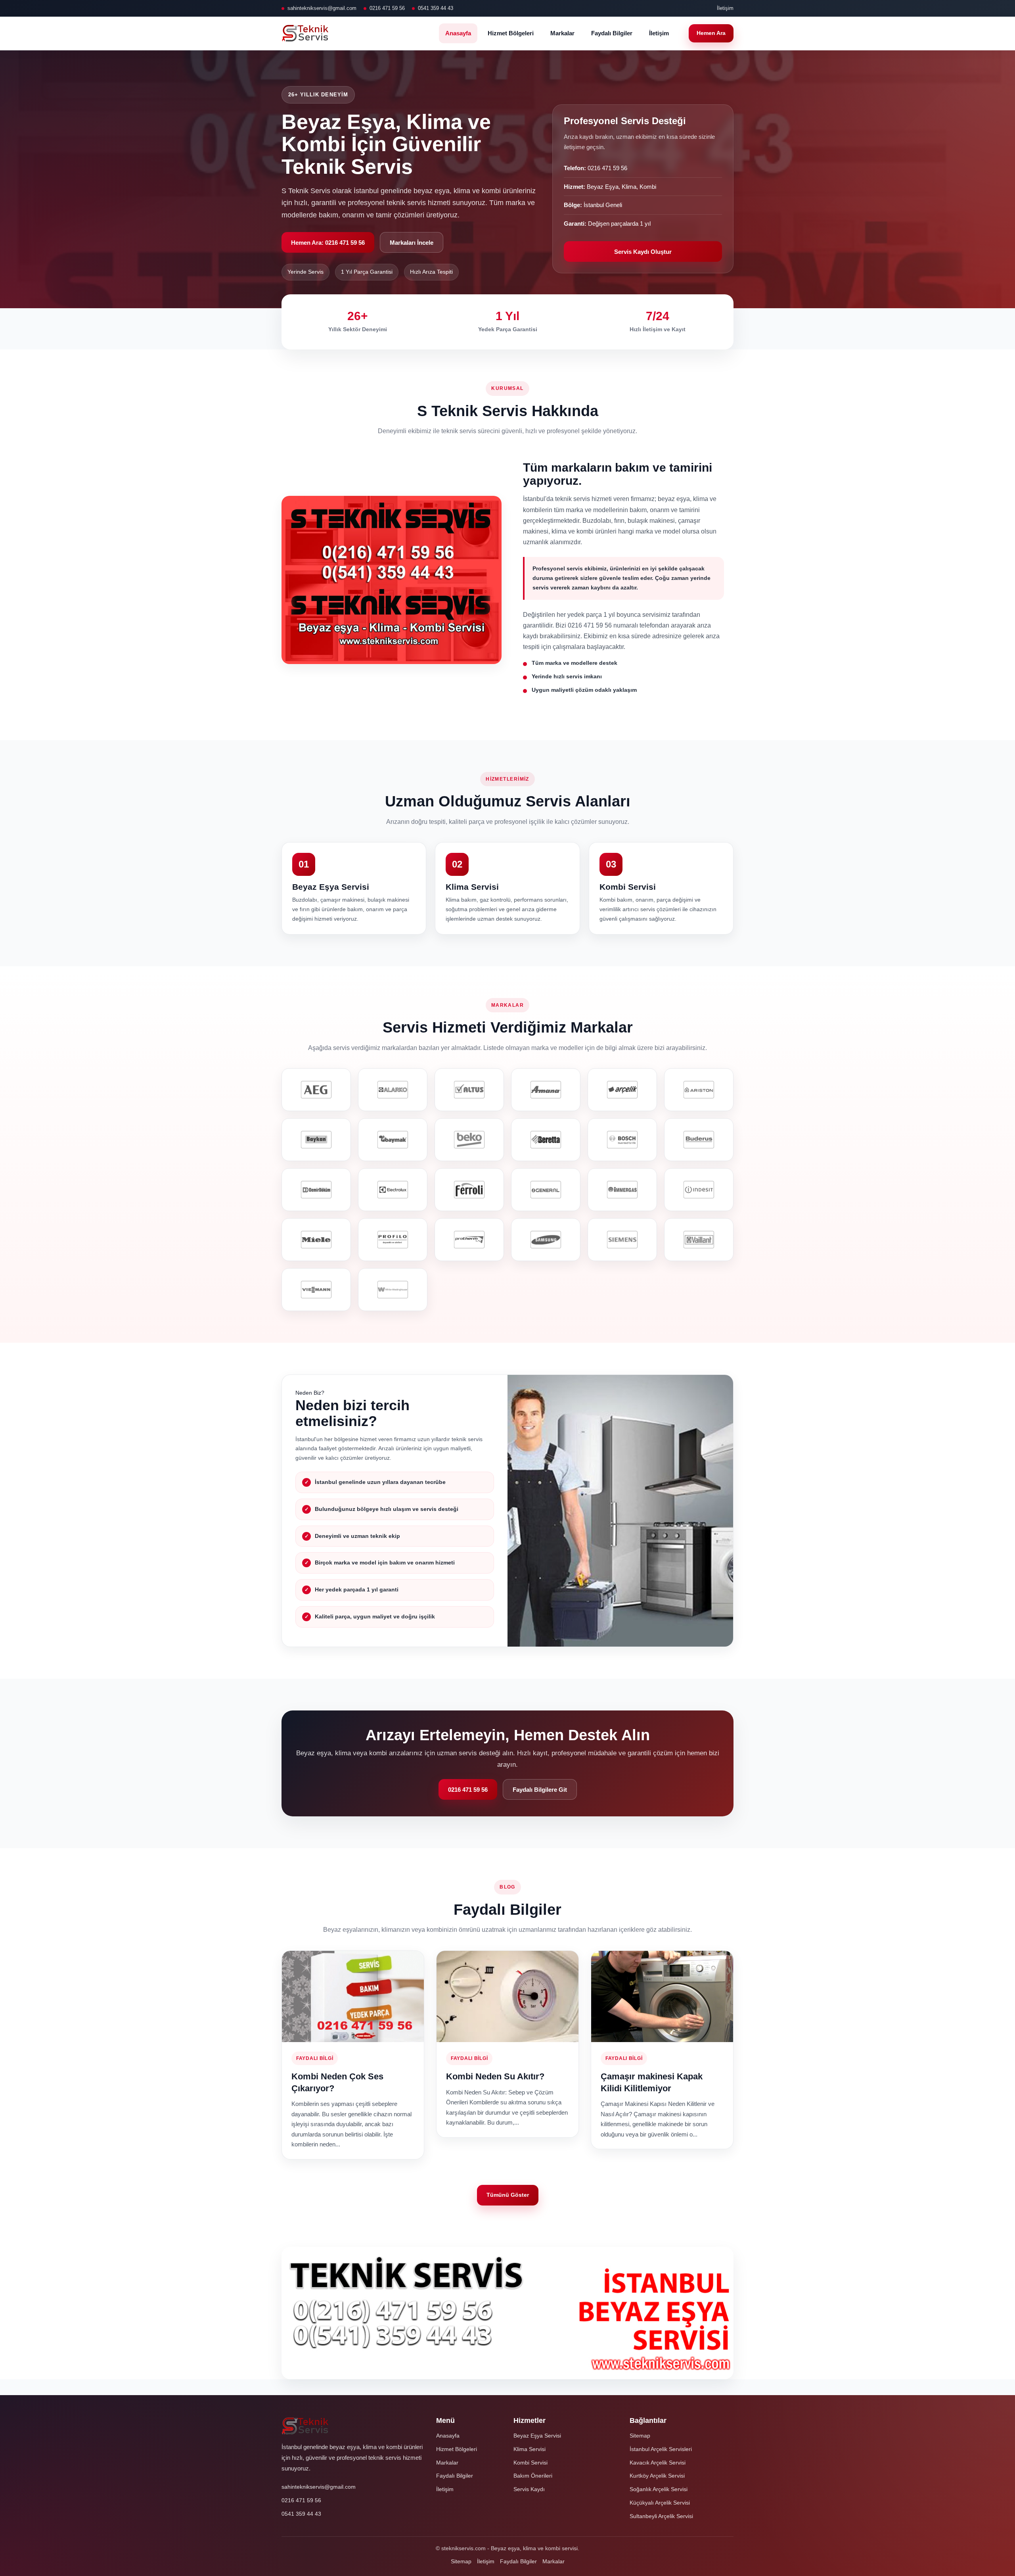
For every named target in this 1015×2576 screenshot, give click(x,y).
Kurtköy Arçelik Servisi (657, 2476)
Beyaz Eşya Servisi (537, 2436)
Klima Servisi (530, 2449)
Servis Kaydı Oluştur (643, 252)
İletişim (725, 8)
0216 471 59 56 (387, 8)
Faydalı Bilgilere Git (540, 1790)
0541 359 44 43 (436, 8)
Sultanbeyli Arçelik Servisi (661, 2516)
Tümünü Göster (508, 2195)
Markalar (562, 33)
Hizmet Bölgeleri (511, 33)
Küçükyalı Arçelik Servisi (660, 2503)
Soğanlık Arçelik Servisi (659, 2489)
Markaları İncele (412, 243)
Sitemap (640, 2436)
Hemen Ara (711, 33)
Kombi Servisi (530, 2463)
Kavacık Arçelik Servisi (658, 2463)
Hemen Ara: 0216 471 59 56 (328, 243)
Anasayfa (458, 33)
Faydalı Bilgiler (612, 33)
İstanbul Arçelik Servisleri (661, 2449)
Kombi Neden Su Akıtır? (495, 2076)
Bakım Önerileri (533, 2476)
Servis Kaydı (529, 2489)
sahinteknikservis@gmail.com (322, 8)
